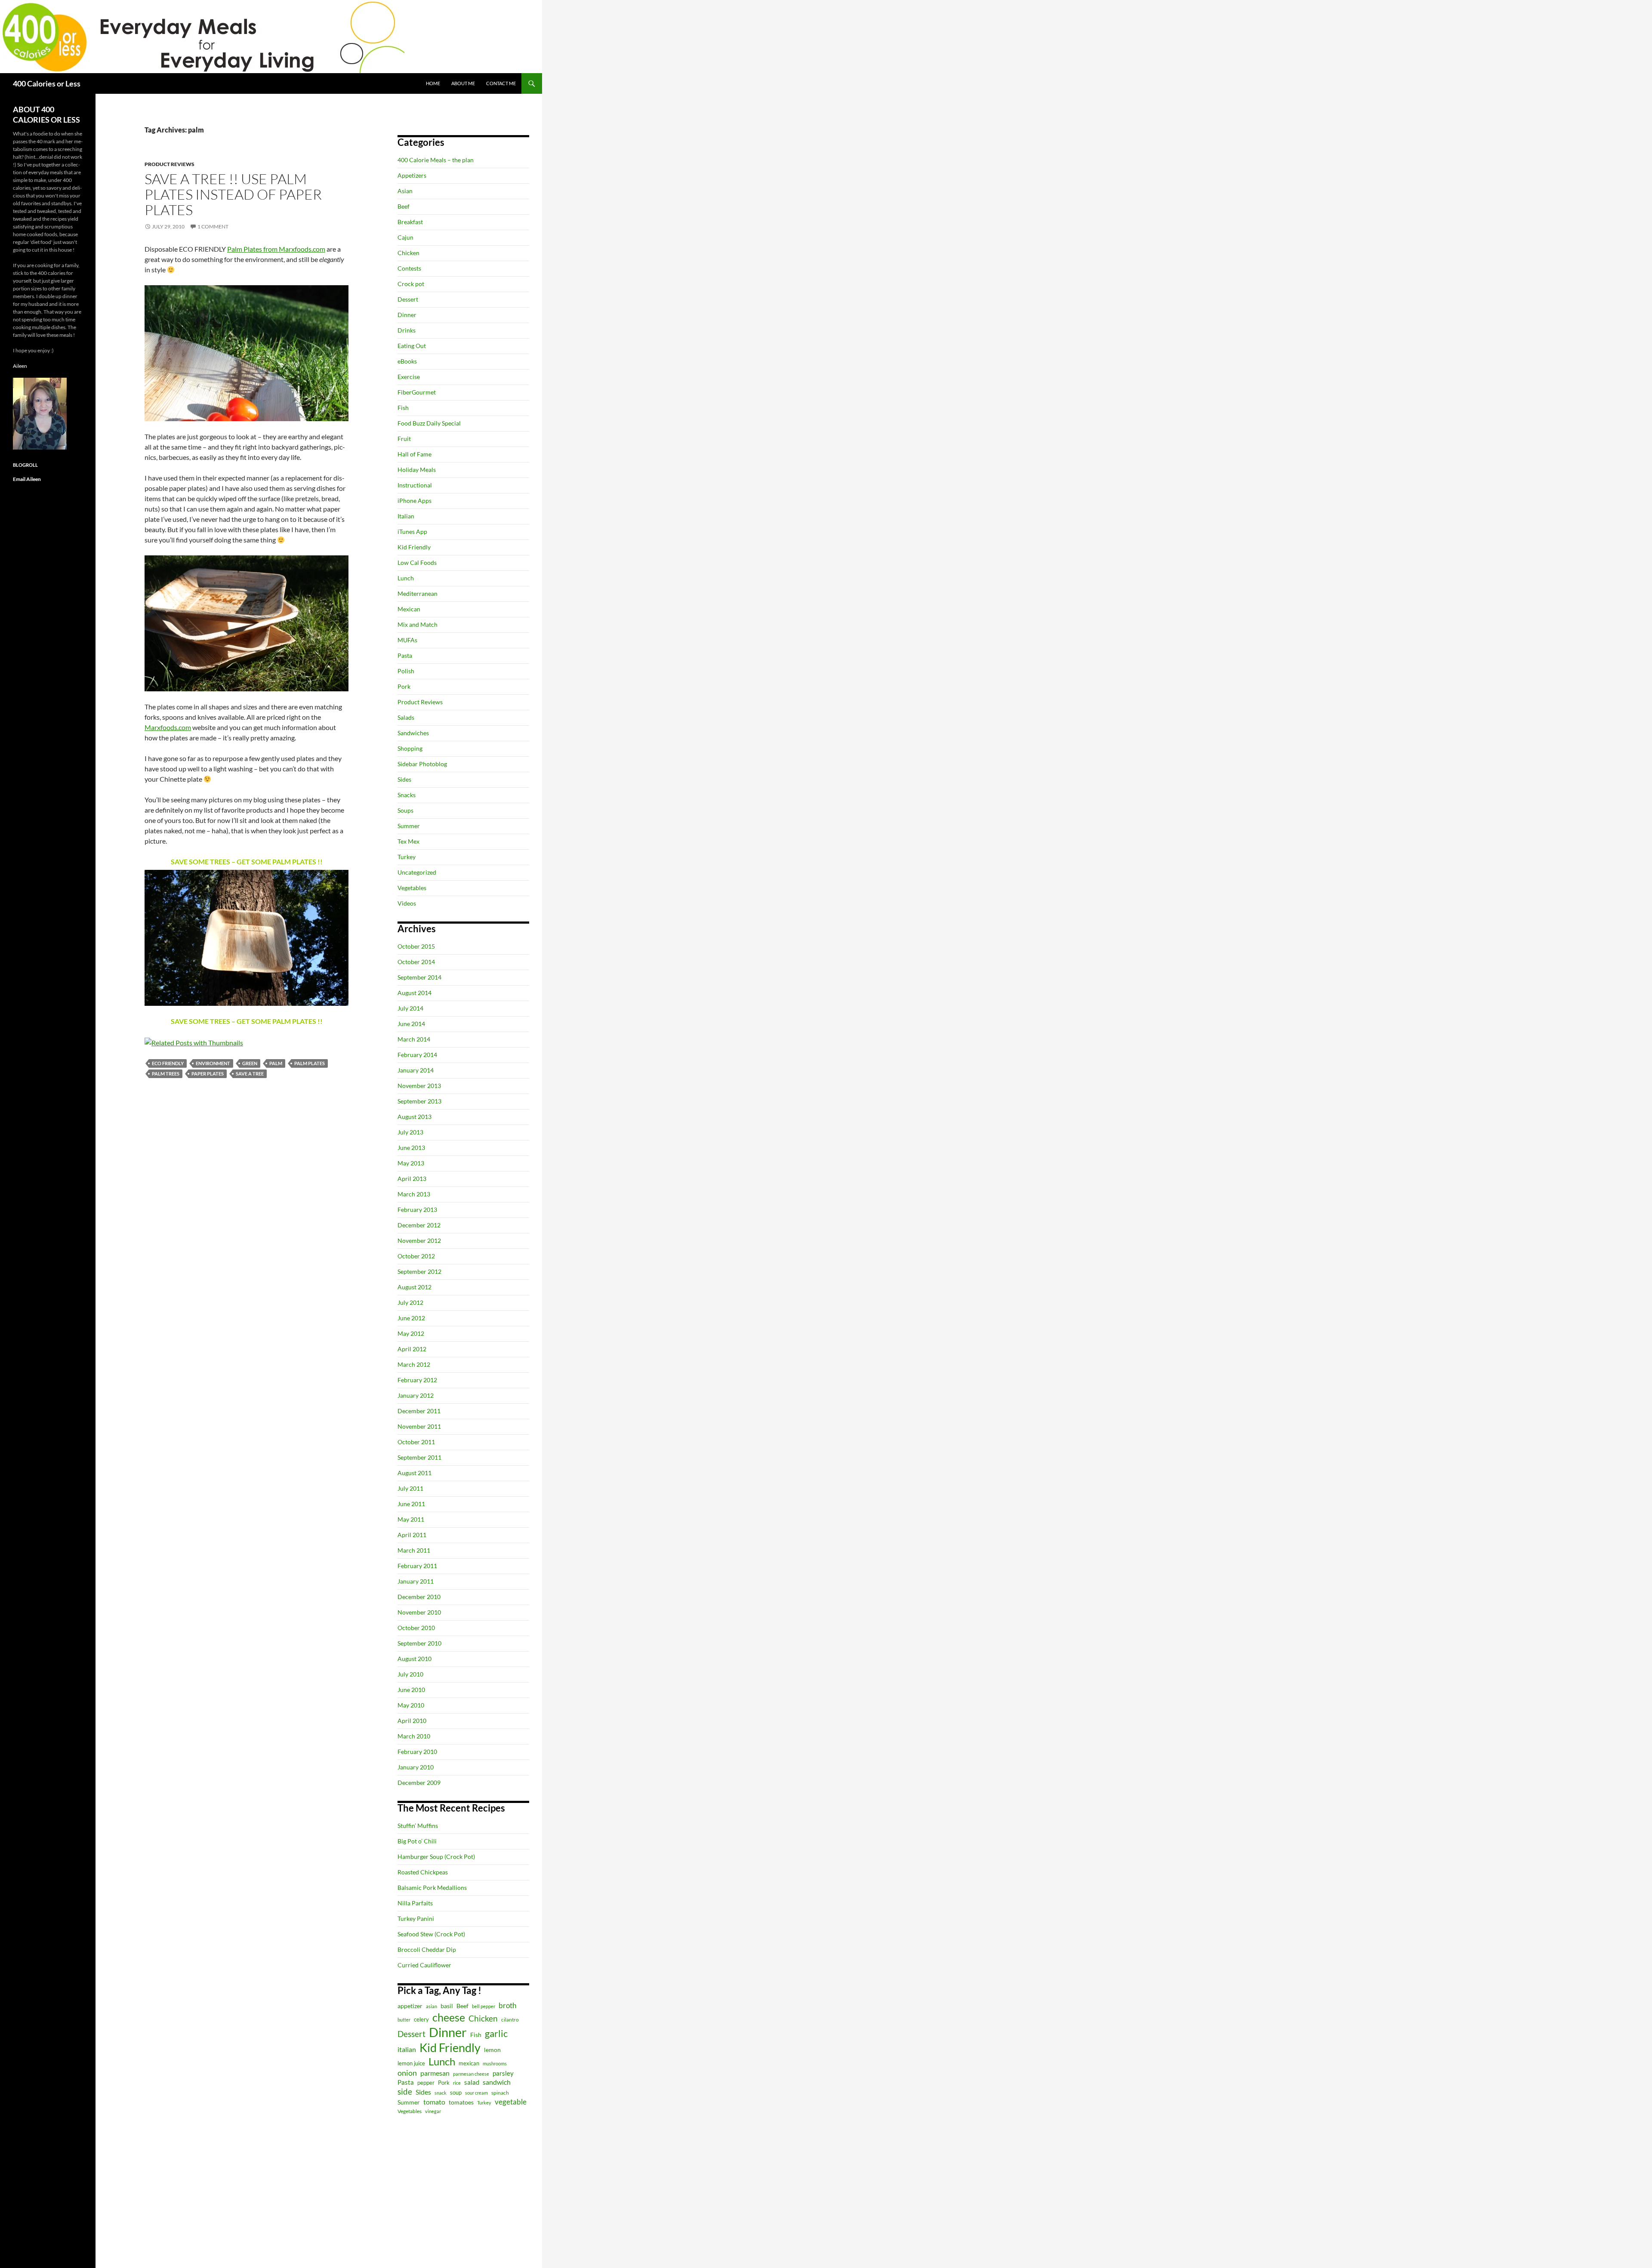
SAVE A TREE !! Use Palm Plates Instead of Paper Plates (233, 194)
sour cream (476, 2093)
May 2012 (411, 1333)
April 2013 (412, 1179)
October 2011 (416, 1442)
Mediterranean (418, 593)
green (250, 1063)
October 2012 (416, 1256)
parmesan (435, 2073)
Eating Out (412, 346)
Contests (409, 268)
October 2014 (416, 962)
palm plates (310, 1063)
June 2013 (411, 1148)
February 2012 (417, 1380)
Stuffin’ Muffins (418, 1826)
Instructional (415, 485)
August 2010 (415, 1659)
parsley (503, 2073)
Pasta (405, 655)
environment (213, 1063)
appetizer (410, 2006)
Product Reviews (170, 164)
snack (441, 2093)
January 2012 (416, 1395)
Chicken (408, 253)
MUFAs (407, 640)
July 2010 (410, 1674)
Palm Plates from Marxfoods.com (276, 249)
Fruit (404, 439)
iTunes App (412, 532)
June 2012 (411, 1318)
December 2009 (419, 1783)
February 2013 (417, 1209)
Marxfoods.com (168, 727)
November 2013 (419, 1086)
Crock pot (411, 284)
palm (276, 1063)
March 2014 (414, 1039)
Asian (405, 191)
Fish (403, 408)
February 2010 (417, 1752)
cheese (449, 2017)
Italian (406, 516)
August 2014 (415, 993)
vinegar (433, 2111)
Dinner (407, 315)
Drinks (407, 330)
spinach (500, 2093)
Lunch (406, 578)
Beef (404, 206)
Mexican (409, 609)
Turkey (407, 857)
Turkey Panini (416, 1918)
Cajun (405, 237)
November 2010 (419, 1612)
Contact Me (501, 83)
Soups (405, 810)
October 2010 (416, 1628)
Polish (406, 671)
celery (421, 2019)
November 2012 (419, 1240)
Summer (409, 826)
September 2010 (419, 1643)
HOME (433, 83)
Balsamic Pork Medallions (432, 1887)
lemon (492, 2050)
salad (472, 2082)
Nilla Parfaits (415, 1903)
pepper (426, 2083)
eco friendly (168, 1063)
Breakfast (410, 222)
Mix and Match (418, 624)
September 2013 (419, 1101)
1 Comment (213, 226)
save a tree (250, 1074)
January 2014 (416, 1070)
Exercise (409, 377)
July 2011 (410, 1488)
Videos (407, 903)
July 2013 (410, 1132)
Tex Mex (408, 841)
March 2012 (414, 1364)
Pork (404, 686)
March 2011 (414, 1550)
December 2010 (419, 1597)
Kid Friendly (414, 547)
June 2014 (411, 1024)
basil (447, 2006)
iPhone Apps (415, 501)
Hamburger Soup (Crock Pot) (436, 1857)
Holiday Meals (417, 470)
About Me (463, 83)
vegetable (511, 2102)
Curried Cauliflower (424, 1965)
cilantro (510, 2020)
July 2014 (410, 1008)
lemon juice (411, 2063)
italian (407, 2049)
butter (404, 2020)
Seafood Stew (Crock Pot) (431, 1934)
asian (431, 2006)
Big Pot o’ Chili (417, 1841)
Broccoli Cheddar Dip (427, 1949)
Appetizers (412, 175)
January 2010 (416, 1767)
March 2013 (414, 1194)
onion (407, 2073)
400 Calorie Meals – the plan (436, 160)
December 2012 (419, 1225)
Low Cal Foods (417, 562)
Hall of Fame (415, 454)
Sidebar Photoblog (422, 764)
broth (507, 2005)
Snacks (407, 795)
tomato (434, 2102)
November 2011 (419, 1426)
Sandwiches (413, 733)
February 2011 (417, 1566)
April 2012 (412, 1349)
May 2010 (411, 1705)
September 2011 (419, 1457)
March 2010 (414, 1736)
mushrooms (495, 2063)
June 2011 (411, 1504)
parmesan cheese (471, 2074)
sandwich (497, 2082)
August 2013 (415, 1117)
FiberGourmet (417, 392)
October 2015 (416, 946)
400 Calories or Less (47, 83)
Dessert (408, 299)
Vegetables (412, 888)
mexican (469, 2063)
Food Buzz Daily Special (429, 423)
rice (457, 2083)
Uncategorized (417, 872)
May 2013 (411, 1163)
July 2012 (410, 1302)
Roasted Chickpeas (423, 1872)
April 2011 (412, 1535)
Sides (404, 779)
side (405, 2091)
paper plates (208, 1074)
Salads (406, 717)
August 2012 (415, 1287)
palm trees (166, 1074)
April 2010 (412, 1721)
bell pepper (484, 2006)
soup (456, 2093)
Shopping (410, 748)
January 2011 (416, 1581)
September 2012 (419, 1271)
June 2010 (411, 1690)
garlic (496, 2033)
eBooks (407, 361)
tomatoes (461, 2102)
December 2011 (419, 1411)
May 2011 (411, 1519)
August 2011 (415, 1473)
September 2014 (419, 977)
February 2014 (417, 1055)
